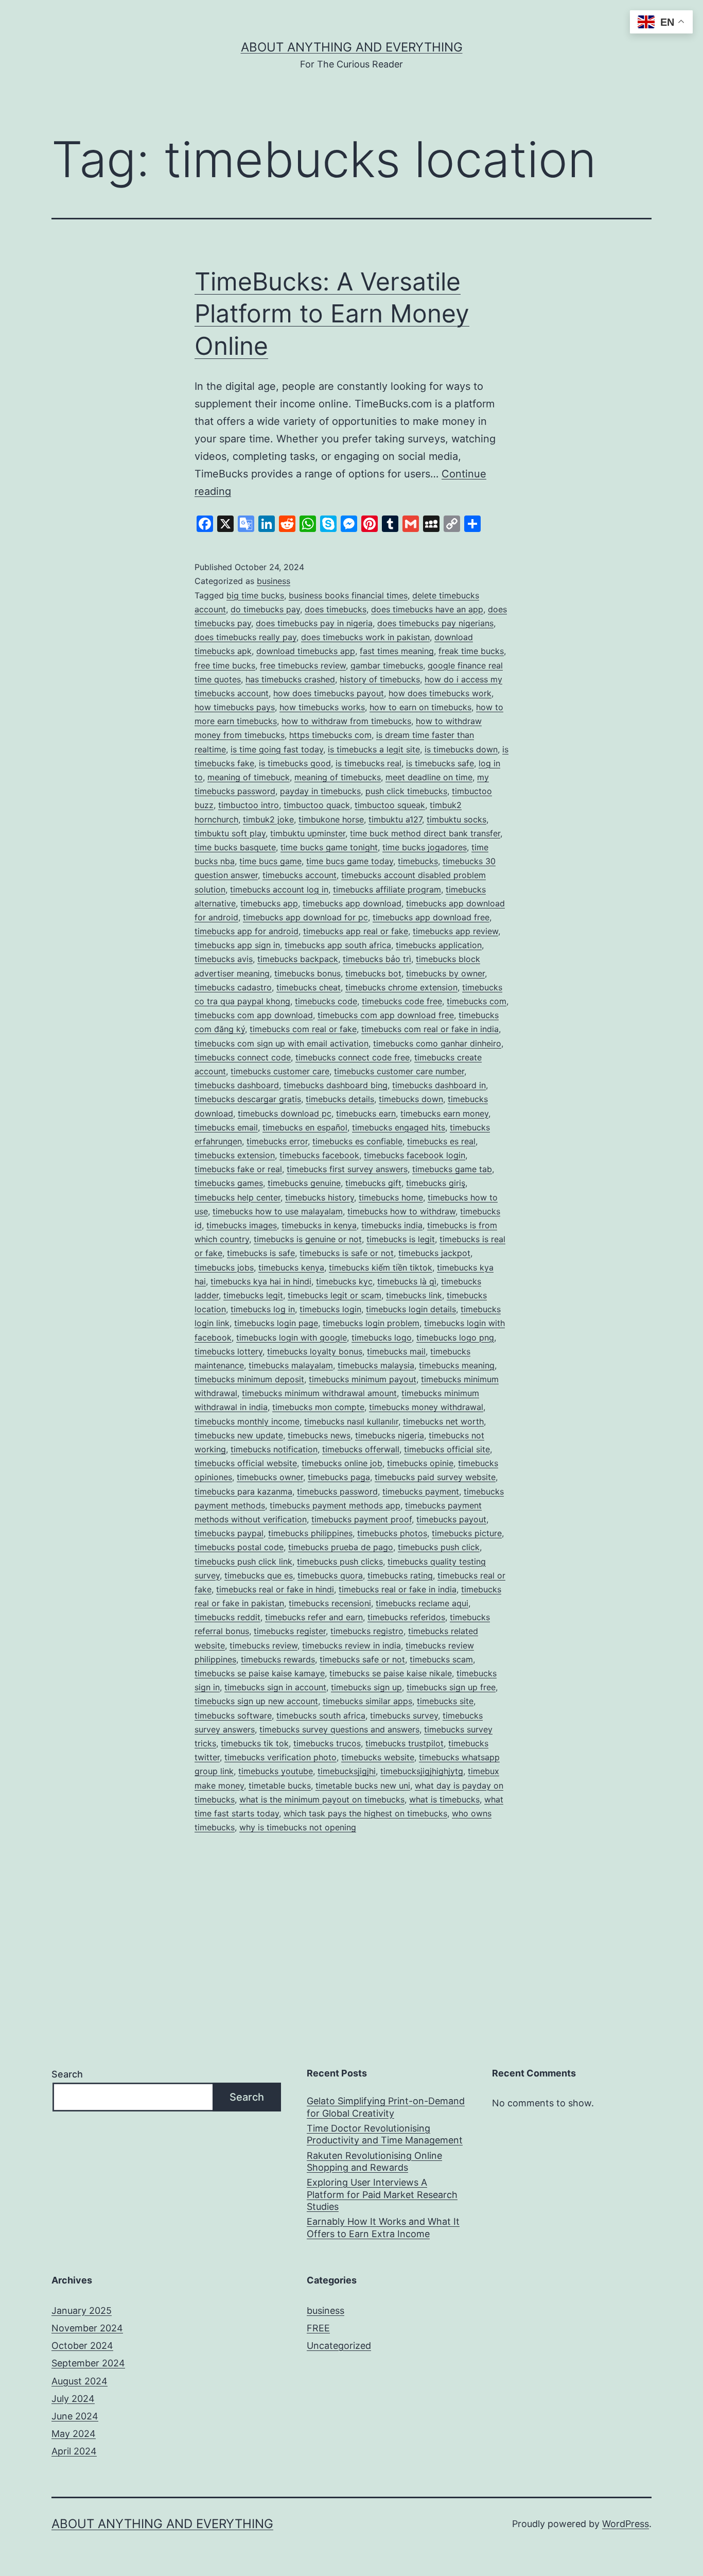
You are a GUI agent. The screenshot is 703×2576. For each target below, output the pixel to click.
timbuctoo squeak (390, 805)
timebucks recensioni (330, 1603)
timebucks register (290, 1631)
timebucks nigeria (390, 1435)
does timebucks (336, 609)
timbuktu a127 (395, 819)
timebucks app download (352, 903)
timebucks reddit (227, 1617)
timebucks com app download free (386, 1015)
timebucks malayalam (291, 1365)
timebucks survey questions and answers (339, 1729)
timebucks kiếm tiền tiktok (381, 1267)
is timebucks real (368, 763)
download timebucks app (306, 651)
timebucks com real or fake (303, 1029)
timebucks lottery (229, 1351)
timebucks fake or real (238, 1169)
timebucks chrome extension (401, 987)
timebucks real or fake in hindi (275, 1589)
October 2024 (82, 2346)
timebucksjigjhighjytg (422, 1771)
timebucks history (320, 1197)
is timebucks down (461, 749)
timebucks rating (400, 1575)
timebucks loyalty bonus (315, 1351)
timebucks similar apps (367, 1701)
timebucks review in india (351, 1645)
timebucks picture (467, 1533)
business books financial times (348, 595)
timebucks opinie (420, 1463)
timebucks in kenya (319, 1225)
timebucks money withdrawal (426, 1407)
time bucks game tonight (329, 847)
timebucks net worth (443, 1421)
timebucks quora (330, 1575)
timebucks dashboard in (439, 1085)
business (274, 581)
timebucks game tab (452, 1169)
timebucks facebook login (415, 1155)
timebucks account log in (279, 889)
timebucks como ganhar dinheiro (437, 1043)
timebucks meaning (457, 1365)
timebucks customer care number (399, 1071)
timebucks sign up (366, 1687)
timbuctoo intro (249, 805)
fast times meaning (397, 651)
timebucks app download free (431, 917)
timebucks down (411, 1099)
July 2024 (73, 2399)
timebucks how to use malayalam (278, 1211)
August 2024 (80, 2381)
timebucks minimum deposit (249, 1379)
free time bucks (225, 665)
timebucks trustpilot (405, 1743)
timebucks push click (439, 1547)
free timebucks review (303, 665)
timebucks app (269, 903)
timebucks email (226, 1127)
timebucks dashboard (237, 1085)
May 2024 (74, 2434)
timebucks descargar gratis (248, 1099)
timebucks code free (402, 1001)
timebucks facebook (319, 1155)
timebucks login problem (371, 1323)
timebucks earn (366, 1113)
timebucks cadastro (233, 987)
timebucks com (477, 1001)
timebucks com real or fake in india (430, 1029)
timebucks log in (263, 1309)
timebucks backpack (298, 959)
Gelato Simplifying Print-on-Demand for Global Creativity (386, 2107)
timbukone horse (331, 819)
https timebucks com (330, 735)
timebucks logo (382, 1337)
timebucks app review (455, 931)
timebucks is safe (261, 1253)
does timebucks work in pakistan (365, 637)
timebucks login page (276, 1323)
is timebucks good (295, 763)
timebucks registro (367, 1631)
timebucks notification (274, 1449)
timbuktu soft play (230, 833)
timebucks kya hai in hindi (261, 1281)
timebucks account (300, 875)
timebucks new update (239, 1435)
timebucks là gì (407, 1281)
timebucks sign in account (275, 1687)
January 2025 (82, 2311)
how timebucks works (322, 707)
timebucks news (319, 1435)
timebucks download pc (285, 1113)
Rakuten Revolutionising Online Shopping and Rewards (374, 2161)
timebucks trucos (327, 1743)
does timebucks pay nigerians (435, 623)
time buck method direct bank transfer (425, 833)
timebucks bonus (307, 973)
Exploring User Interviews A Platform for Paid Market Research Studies (382, 2194)
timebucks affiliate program (387, 889)
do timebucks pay (265, 609)
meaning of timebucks (338, 777)
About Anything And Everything (352, 47)
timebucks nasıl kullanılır (351, 1421)
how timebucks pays (235, 707)
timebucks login (330, 1309)
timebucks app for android (247, 931)
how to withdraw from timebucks (346, 721)
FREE (318, 2328)
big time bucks (255, 595)
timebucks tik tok (255, 1743)
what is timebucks (444, 1799)
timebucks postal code (239, 1547)
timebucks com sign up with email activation (282, 1043)
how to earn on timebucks (420, 707)
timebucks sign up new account (256, 1701)
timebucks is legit (401, 1239)
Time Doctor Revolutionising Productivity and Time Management (385, 2134)
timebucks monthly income (247, 1421)
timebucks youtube (276, 1771)
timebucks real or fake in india (398, 1589)
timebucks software (233, 1715)
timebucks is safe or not (347, 1253)
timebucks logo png (455, 1337)
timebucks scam (441, 1659)
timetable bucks (280, 1785)
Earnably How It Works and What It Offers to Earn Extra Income (383, 2227)
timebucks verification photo (280, 1757)
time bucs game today (350, 861)
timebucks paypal (229, 1533)
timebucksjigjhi (347, 1771)
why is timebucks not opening (298, 1827)
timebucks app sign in (237, 945)
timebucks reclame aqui (422, 1603)
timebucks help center (238, 1197)
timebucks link (414, 1295)
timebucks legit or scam (335, 1295)
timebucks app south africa (338, 945)
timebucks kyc (344, 1281)
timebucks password (337, 1491)
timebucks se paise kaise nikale (391, 1673)
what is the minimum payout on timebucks (322, 1799)
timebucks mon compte (318, 1407)
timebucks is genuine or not (308, 1239)
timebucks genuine (304, 1183)
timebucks (418, 861)
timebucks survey (404, 1715)
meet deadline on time (429, 777)
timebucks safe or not (362, 1659)
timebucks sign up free (451, 1687)
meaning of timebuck (249, 777)
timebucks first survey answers (347, 1169)
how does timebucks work (440, 693)
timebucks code (326, 1001)
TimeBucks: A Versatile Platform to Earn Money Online (332, 314)
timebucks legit (253, 1295)
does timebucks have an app (427, 609)
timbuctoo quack (317, 805)
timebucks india (392, 1225)
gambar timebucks (387, 665)
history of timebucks (380, 679)
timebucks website (378, 1757)
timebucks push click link (243, 1561)
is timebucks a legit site (374, 749)
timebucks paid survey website (435, 1477)
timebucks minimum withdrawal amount (319, 1393)
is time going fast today (277, 749)
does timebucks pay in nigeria (314, 623)
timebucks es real (441, 1141)
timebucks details (340, 1099)
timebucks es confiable (357, 1141)
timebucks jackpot (434, 1253)
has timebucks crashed (290, 679)
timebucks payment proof (362, 1519)
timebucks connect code (243, 1057)
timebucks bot (373, 973)
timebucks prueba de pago (341, 1547)
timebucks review (263, 1645)
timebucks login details (411, 1309)
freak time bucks (471, 651)
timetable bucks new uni (363, 1785)
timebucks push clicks (340, 1561)
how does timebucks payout (329, 693)
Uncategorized (339, 2346)
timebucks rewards (278, 1659)
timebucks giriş (436, 1183)
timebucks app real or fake (356, 931)
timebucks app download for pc (305, 917)
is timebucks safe (440, 763)
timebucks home (391, 1197)
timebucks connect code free (353, 1057)
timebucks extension (235, 1155)
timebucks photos (392, 1533)
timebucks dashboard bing (336, 1085)
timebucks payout (451, 1519)
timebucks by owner (445, 973)
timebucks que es (259, 1575)
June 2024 (75, 2416)
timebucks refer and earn (314, 1617)
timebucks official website (246, 1463)
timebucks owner (270, 1477)
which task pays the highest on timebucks (365, 1813)
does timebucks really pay (245, 637)
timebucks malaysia (376, 1365)
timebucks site (445, 1701)
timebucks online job (342, 1463)
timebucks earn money (444, 1113)
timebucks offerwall (361, 1449)
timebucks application (439, 945)
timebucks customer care (280, 1071)
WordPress (626, 2524)
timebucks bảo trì (377, 959)
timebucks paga (339, 1477)
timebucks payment (421, 1491)
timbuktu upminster (308, 833)
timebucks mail (396, 1351)
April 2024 (74, 2451)
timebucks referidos (406, 1617)
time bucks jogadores (425, 847)
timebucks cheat (309, 987)
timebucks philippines (310, 1533)
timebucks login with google (292, 1337)
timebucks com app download (254, 1015)
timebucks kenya (291, 1267)
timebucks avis (224, 959)
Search (67, 2074)
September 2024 (88, 2363)
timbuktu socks (456, 819)
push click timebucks (406, 791)
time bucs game (270, 861)
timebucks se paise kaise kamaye (260, 1673)
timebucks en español (305, 1127)
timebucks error (277, 1141)
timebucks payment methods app (335, 1505)
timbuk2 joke (268, 819)
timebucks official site (447, 1449)
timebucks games (229, 1183)
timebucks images (242, 1225)
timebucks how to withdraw (401, 1211)
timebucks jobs (224, 1267)
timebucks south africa (321, 1715)
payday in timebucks (320, 791)
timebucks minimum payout (363, 1379)
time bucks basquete (235, 847)
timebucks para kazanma (243, 1491)
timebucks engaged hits (399, 1127)
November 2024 (87, 2328)
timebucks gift (373, 1183)
